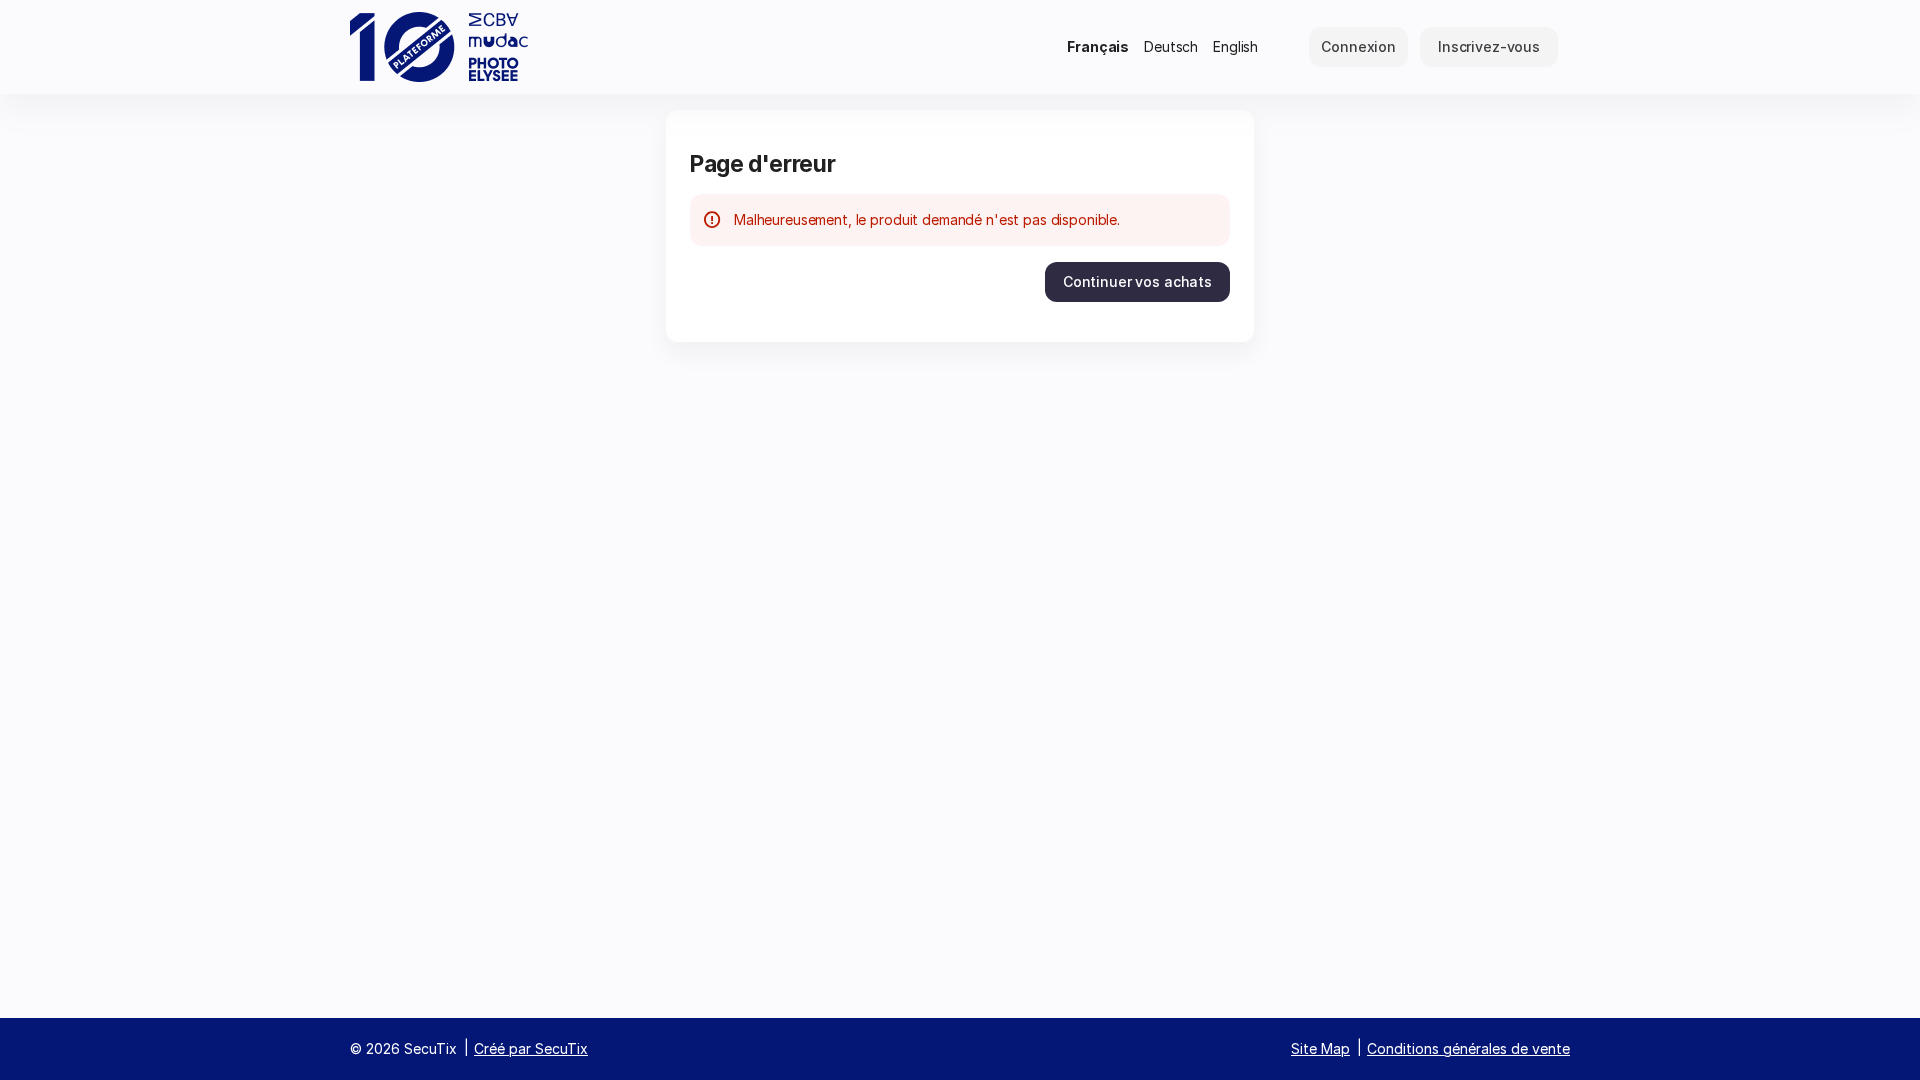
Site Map (1320, 1048)
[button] (1137, 282)
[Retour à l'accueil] (439, 47)
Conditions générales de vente (1468, 1048)
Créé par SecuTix (531, 1048)
